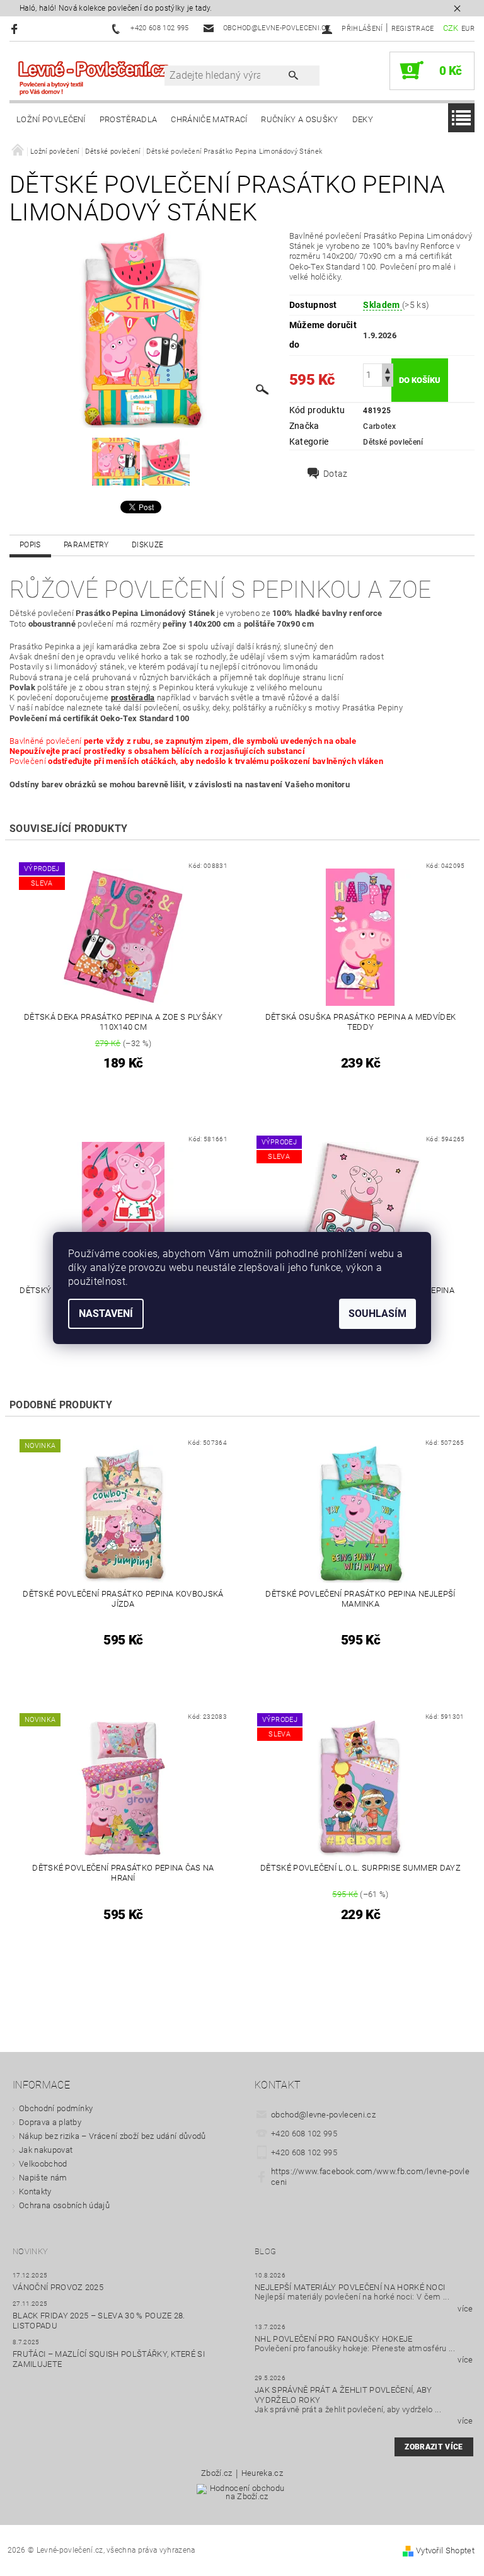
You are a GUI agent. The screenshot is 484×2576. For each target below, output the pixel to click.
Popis (30, 545)
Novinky (30, 2251)
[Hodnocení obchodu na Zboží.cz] (242, 2496)
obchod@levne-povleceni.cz (323, 2115)
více (465, 2309)
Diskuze (147, 545)
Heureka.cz (262, 2473)
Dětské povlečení (393, 442)
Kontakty (35, 2191)
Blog (265, 2251)
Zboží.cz (217, 2473)
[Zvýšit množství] (388, 369)
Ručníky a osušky (299, 119)
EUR (468, 29)
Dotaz (336, 474)
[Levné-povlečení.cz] (93, 77)
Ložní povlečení (51, 119)
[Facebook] (16, 29)
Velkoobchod (43, 2164)
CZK (451, 28)
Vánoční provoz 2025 (58, 2287)
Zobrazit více (434, 2447)
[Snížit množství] (388, 381)
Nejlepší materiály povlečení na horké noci (350, 2287)
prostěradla (133, 698)
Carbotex (379, 426)
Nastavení (106, 1314)
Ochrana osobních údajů (64, 2205)
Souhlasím (377, 1314)
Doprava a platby (50, 2122)
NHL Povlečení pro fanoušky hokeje (334, 2339)
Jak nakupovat (46, 2150)
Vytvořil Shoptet (445, 2550)
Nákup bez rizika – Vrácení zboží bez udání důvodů (112, 2136)
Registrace (413, 29)
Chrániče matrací (209, 119)
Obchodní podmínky (56, 2108)
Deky (363, 119)
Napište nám (43, 2178)
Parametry (86, 545)
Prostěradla (129, 119)
